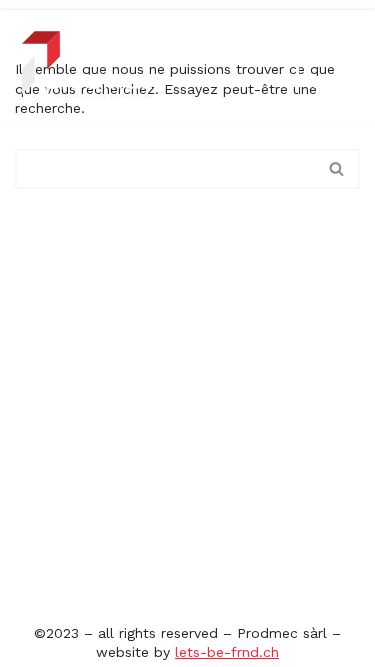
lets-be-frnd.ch (227, 652)
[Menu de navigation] (321, 82)
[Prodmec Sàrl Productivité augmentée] (87, 65)
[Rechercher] (337, 169)
